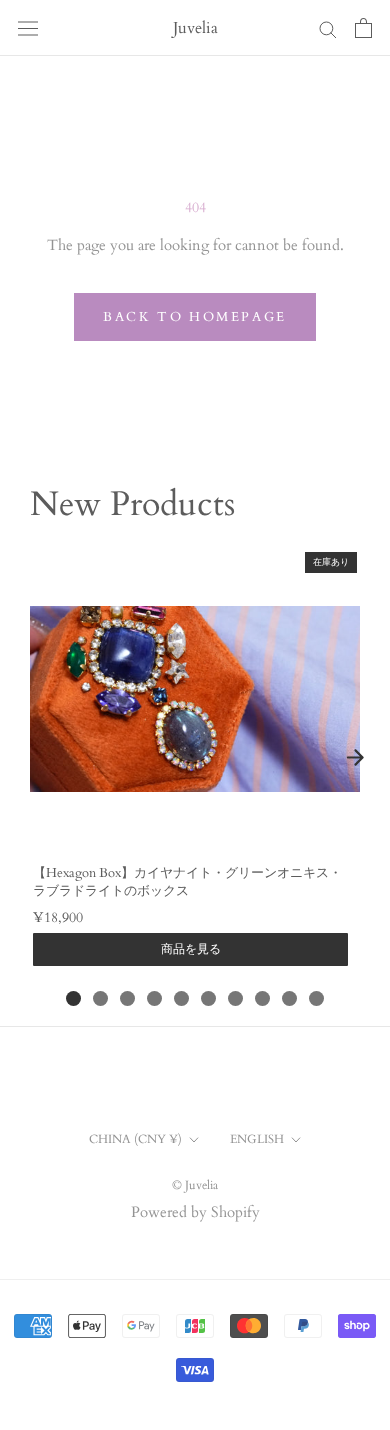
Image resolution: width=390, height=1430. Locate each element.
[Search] (328, 28)
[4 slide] (154, 998)
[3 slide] (127, 998)
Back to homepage (195, 317)
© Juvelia (195, 1185)
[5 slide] (181, 998)
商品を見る (191, 949)
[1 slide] (73, 998)
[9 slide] (289, 998)
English (257, 1139)
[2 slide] (100, 998)
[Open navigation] (28, 28)
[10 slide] (316, 998)
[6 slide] (208, 998)
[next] (355, 757)
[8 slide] (262, 998)
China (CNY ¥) (135, 1139)
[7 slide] (235, 998)
